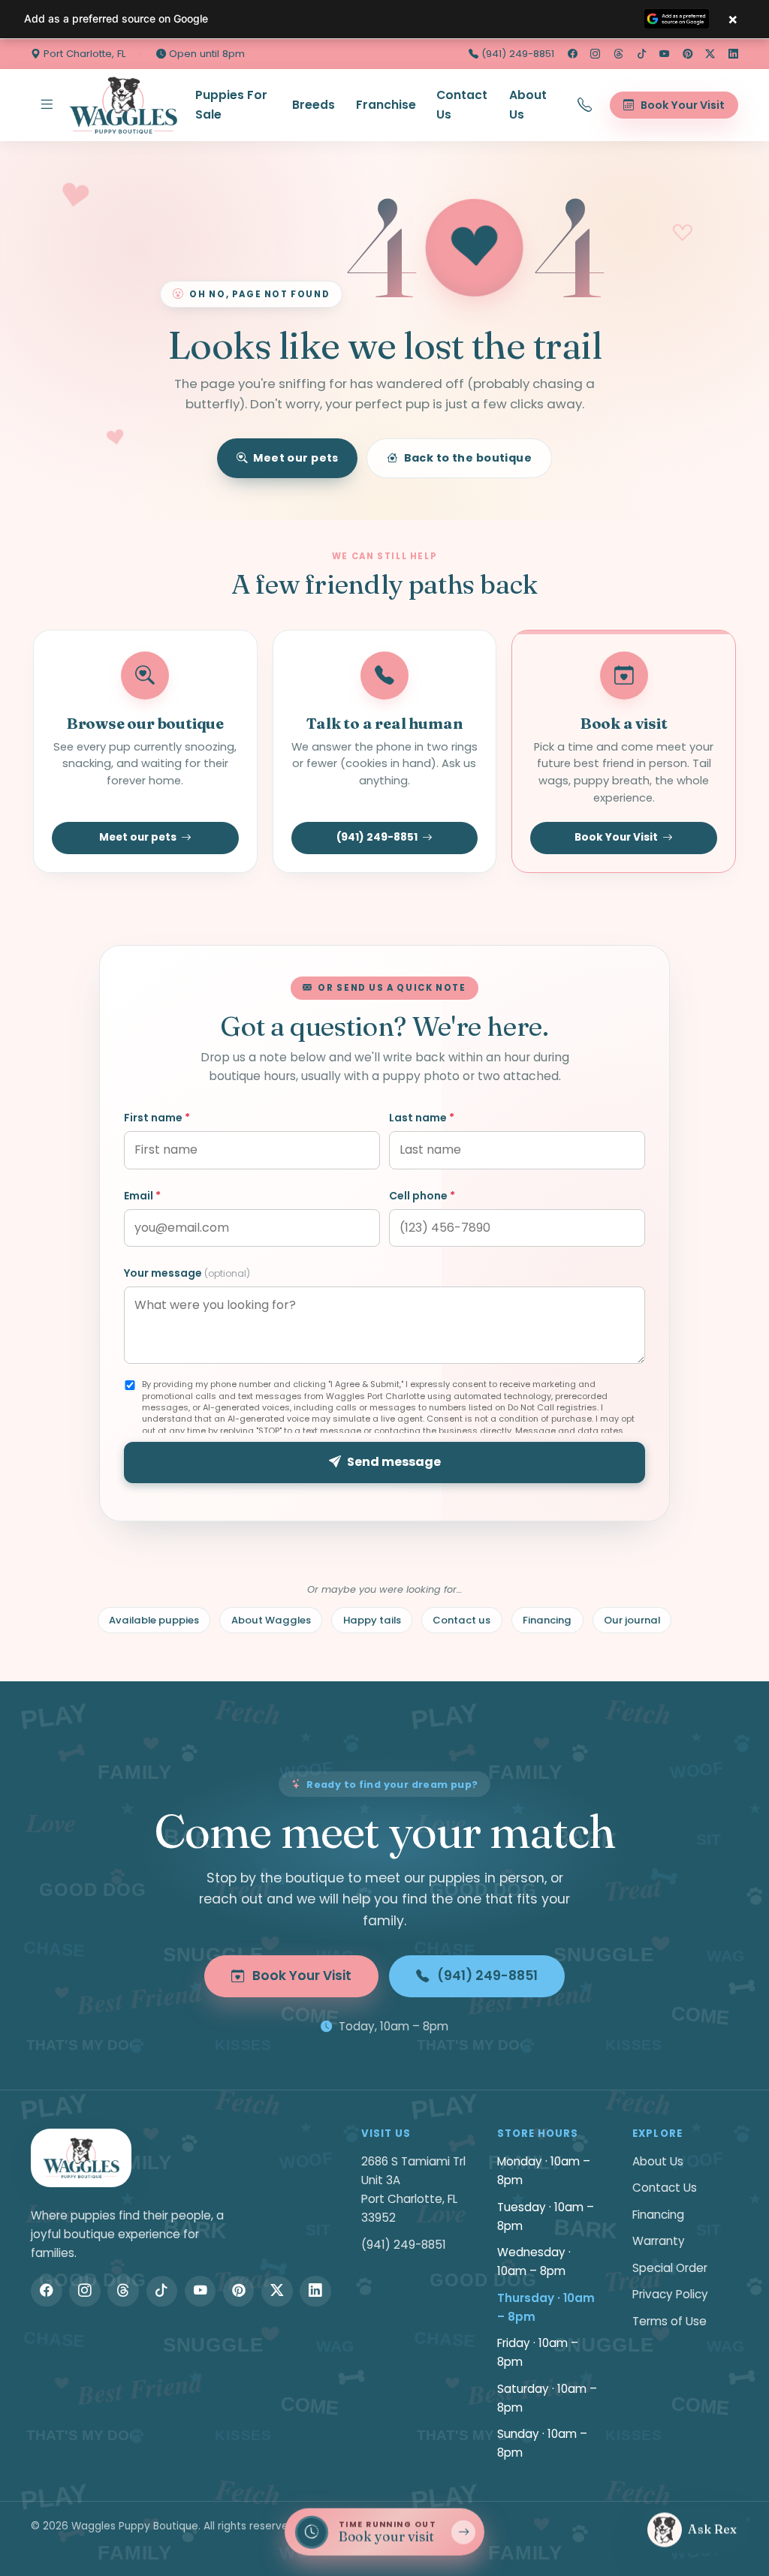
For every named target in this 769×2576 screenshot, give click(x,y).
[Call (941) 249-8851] (585, 105)
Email (142, 1196)
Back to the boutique (468, 458)
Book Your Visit (616, 837)
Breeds (314, 105)
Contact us (461, 1620)
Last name (422, 1118)
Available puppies (154, 1620)
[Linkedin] (733, 54)
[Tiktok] (642, 54)
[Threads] (618, 54)
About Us (528, 105)
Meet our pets (296, 458)
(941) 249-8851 (516, 54)
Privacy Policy (670, 2294)
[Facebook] (573, 54)
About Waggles (271, 1620)
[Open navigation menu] (47, 105)
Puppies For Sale (231, 105)
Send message (394, 1462)
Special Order (670, 2268)
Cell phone (422, 1196)
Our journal (632, 1620)
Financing (547, 1620)
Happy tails (372, 1620)
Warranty (659, 2241)
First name (157, 1118)
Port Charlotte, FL (83, 54)
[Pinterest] (688, 54)
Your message (187, 1273)
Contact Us (462, 105)
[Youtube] (664, 54)
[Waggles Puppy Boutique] (123, 105)
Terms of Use (669, 2321)
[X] (710, 54)
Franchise (386, 105)
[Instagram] (595, 54)
